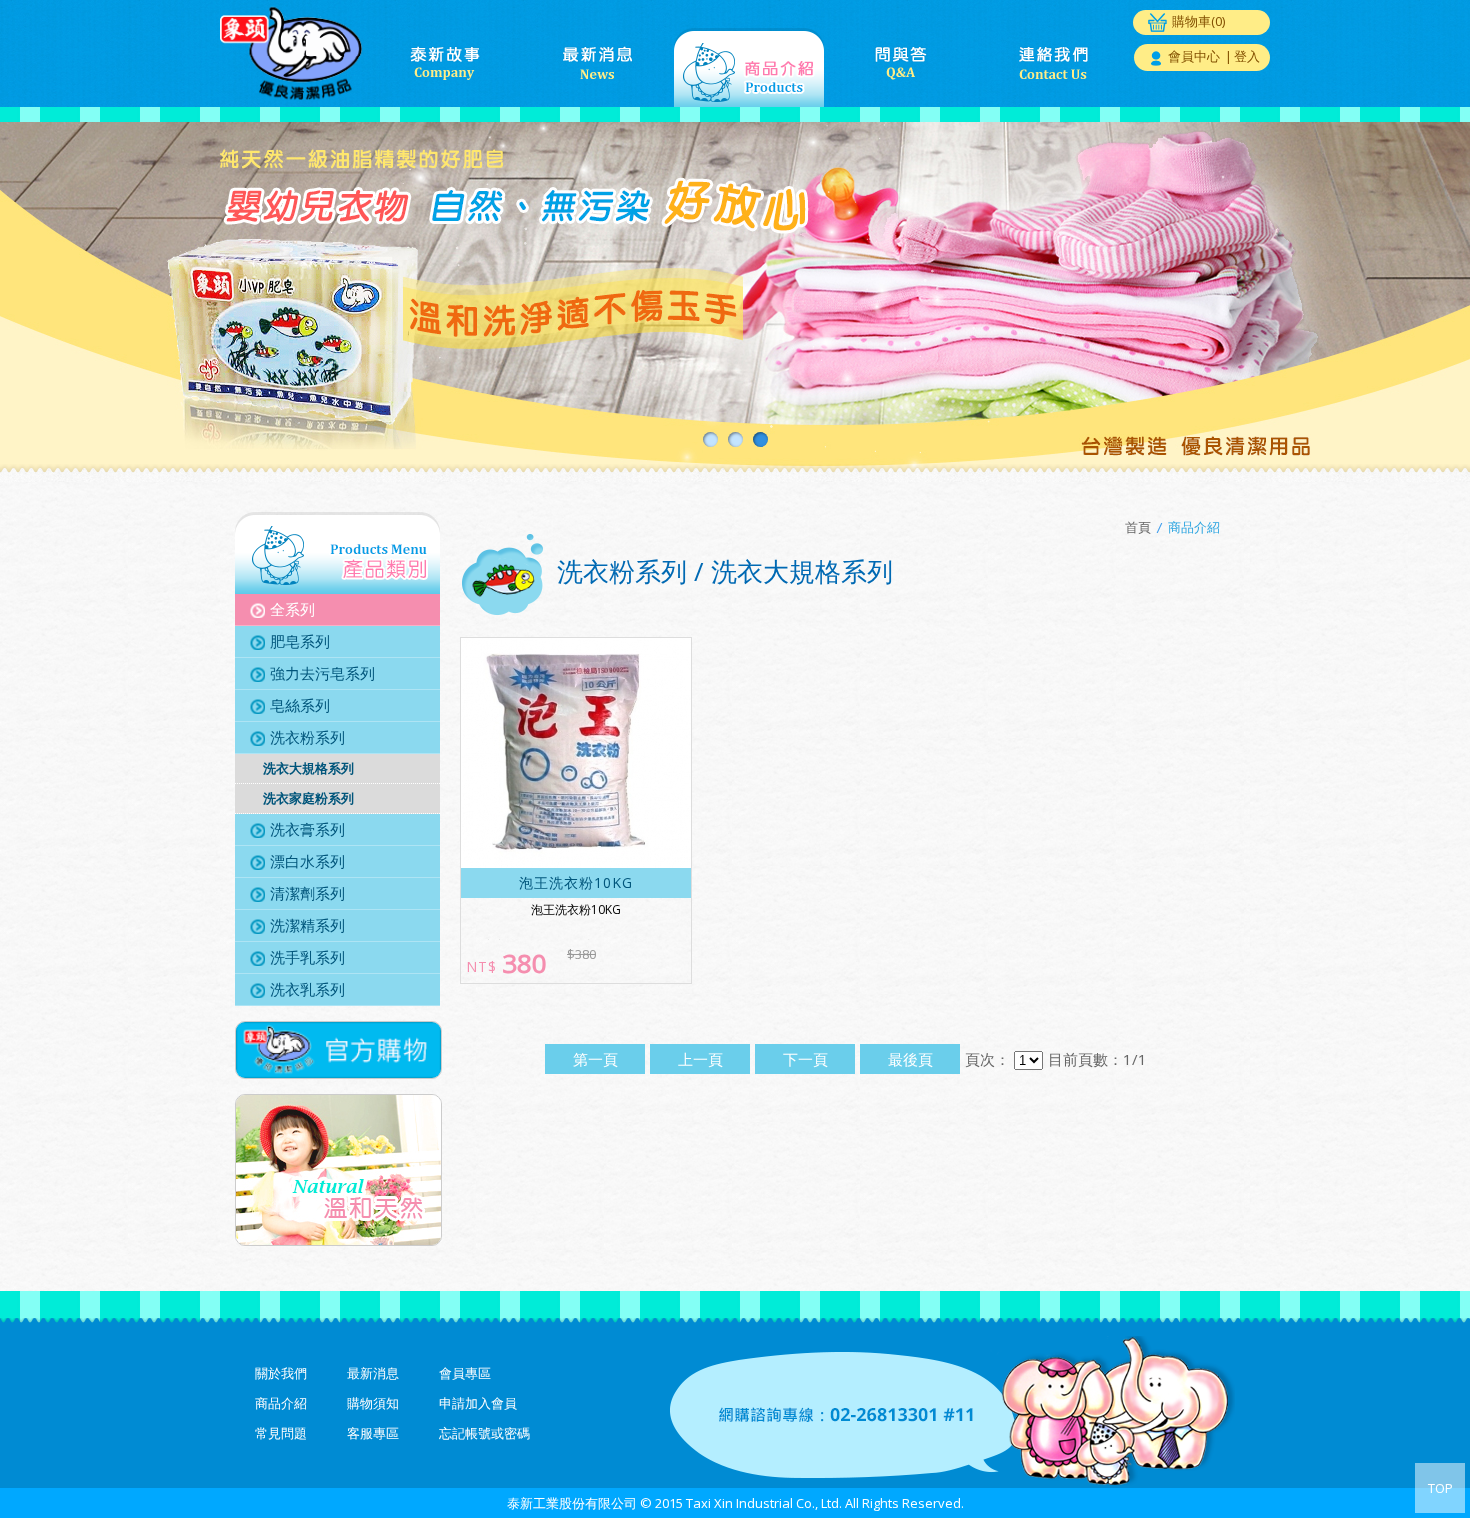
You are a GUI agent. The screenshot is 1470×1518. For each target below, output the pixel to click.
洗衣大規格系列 (308, 768)
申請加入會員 (478, 1403)
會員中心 (1194, 56)
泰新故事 (445, 67)
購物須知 (373, 1403)
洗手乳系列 (307, 957)
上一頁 (700, 1059)
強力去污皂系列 (322, 673)
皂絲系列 (300, 705)
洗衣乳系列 (307, 989)
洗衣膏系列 (307, 829)
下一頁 (805, 1059)
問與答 (901, 67)
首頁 (1138, 527)
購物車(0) (1198, 21)
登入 (1247, 56)
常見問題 (281, 1433)
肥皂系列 (300, 641)
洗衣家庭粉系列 (308, 798)
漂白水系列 (307, 861)
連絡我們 (1053, 67)
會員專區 (465, 1373)
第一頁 (595, 1059)
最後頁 (910, 1059)
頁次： (987, 1059)
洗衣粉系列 (307, 737)
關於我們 (281, 1373)
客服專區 (373, 1433)
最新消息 (597, 67)
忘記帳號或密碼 (484, 1433)
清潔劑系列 (307, 893)
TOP (1440, 1488)
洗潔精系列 (307, 925)
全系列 (292, 609)
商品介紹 (749, 67)
